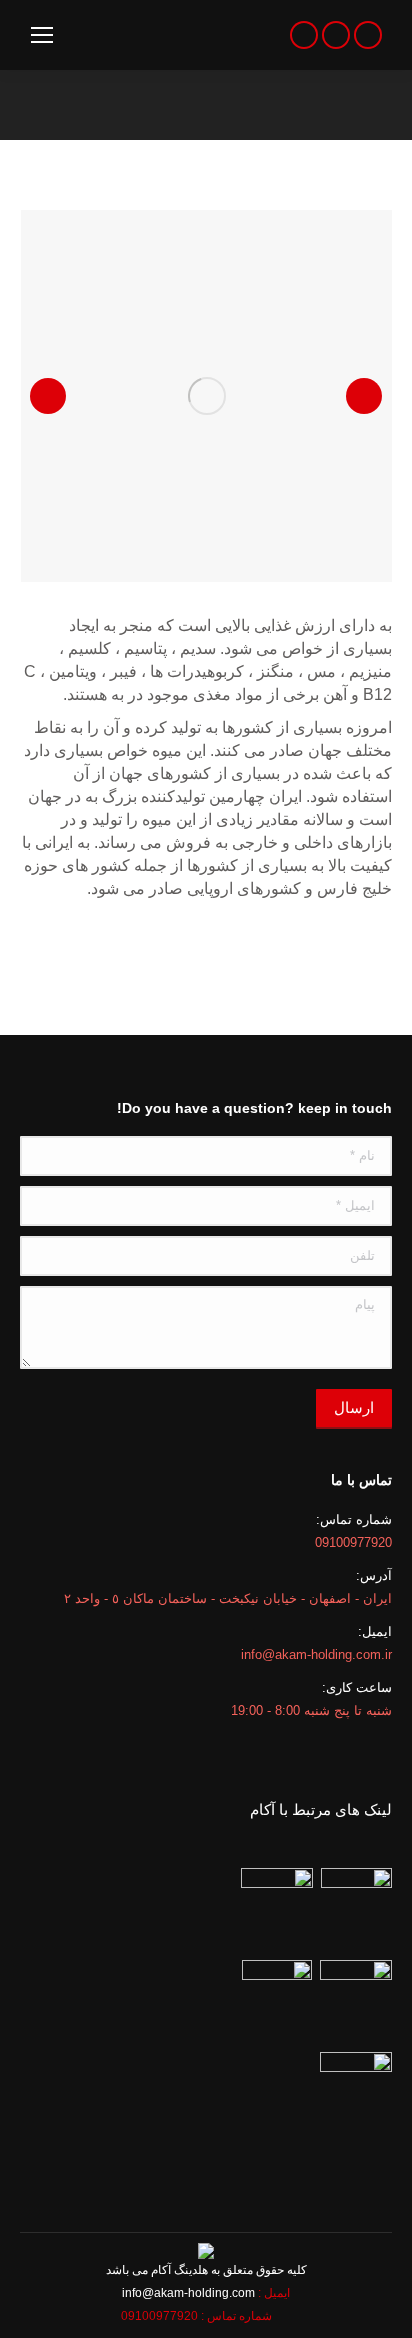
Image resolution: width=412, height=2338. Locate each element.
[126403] (207, 396)
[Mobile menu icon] (42, 35)
